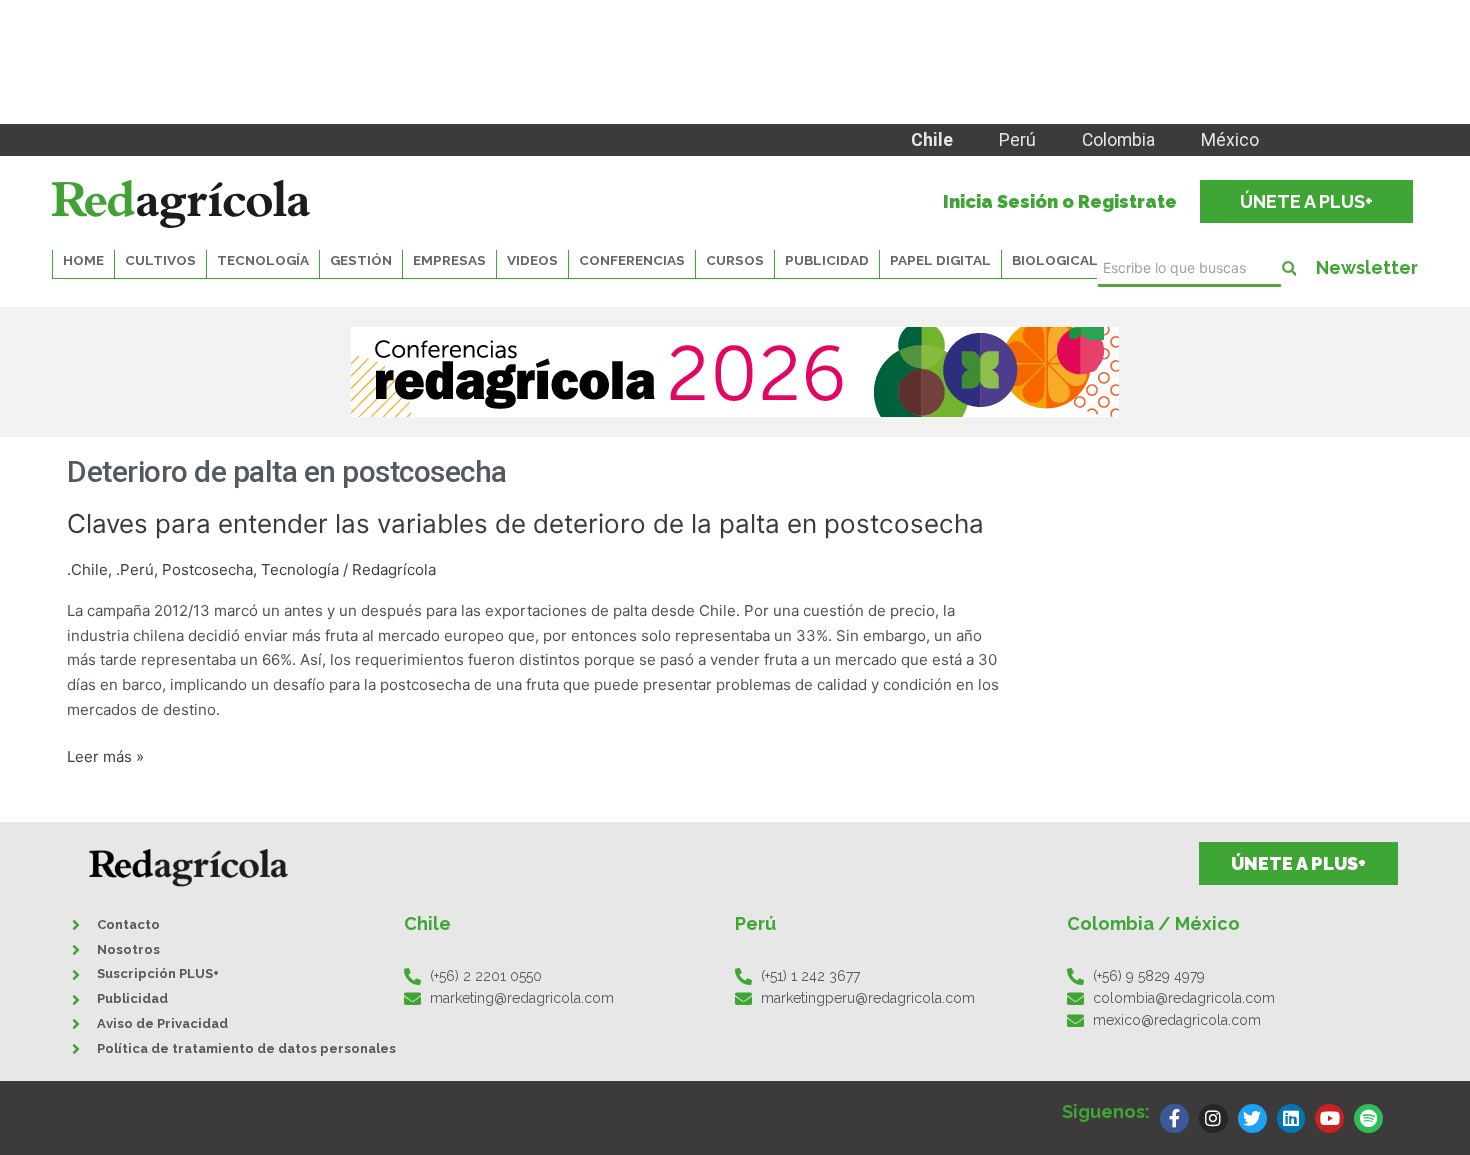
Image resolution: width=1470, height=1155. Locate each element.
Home (83, 260)
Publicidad (827, 260)
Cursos (735, 260)
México (1230, 140)
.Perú (135, 569)
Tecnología (300, 569)
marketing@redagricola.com (522, 998)
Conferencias (632, 260)
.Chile (87, 569)
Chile (932, 140)
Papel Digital (940, 260)
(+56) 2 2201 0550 (486, 976)
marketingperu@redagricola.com (868, 998)
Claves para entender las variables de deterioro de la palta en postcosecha (525, 523)
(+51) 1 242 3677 (810, 976)
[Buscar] (1289, 268)
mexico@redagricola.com (1177, 1020)
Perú (1017, 140)
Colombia (1118, 140)
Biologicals (1059, 260)
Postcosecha (207, 569)
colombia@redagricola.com (1184, 998)
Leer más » (105, 757)
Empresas (449, 260)
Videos (532, 260)
